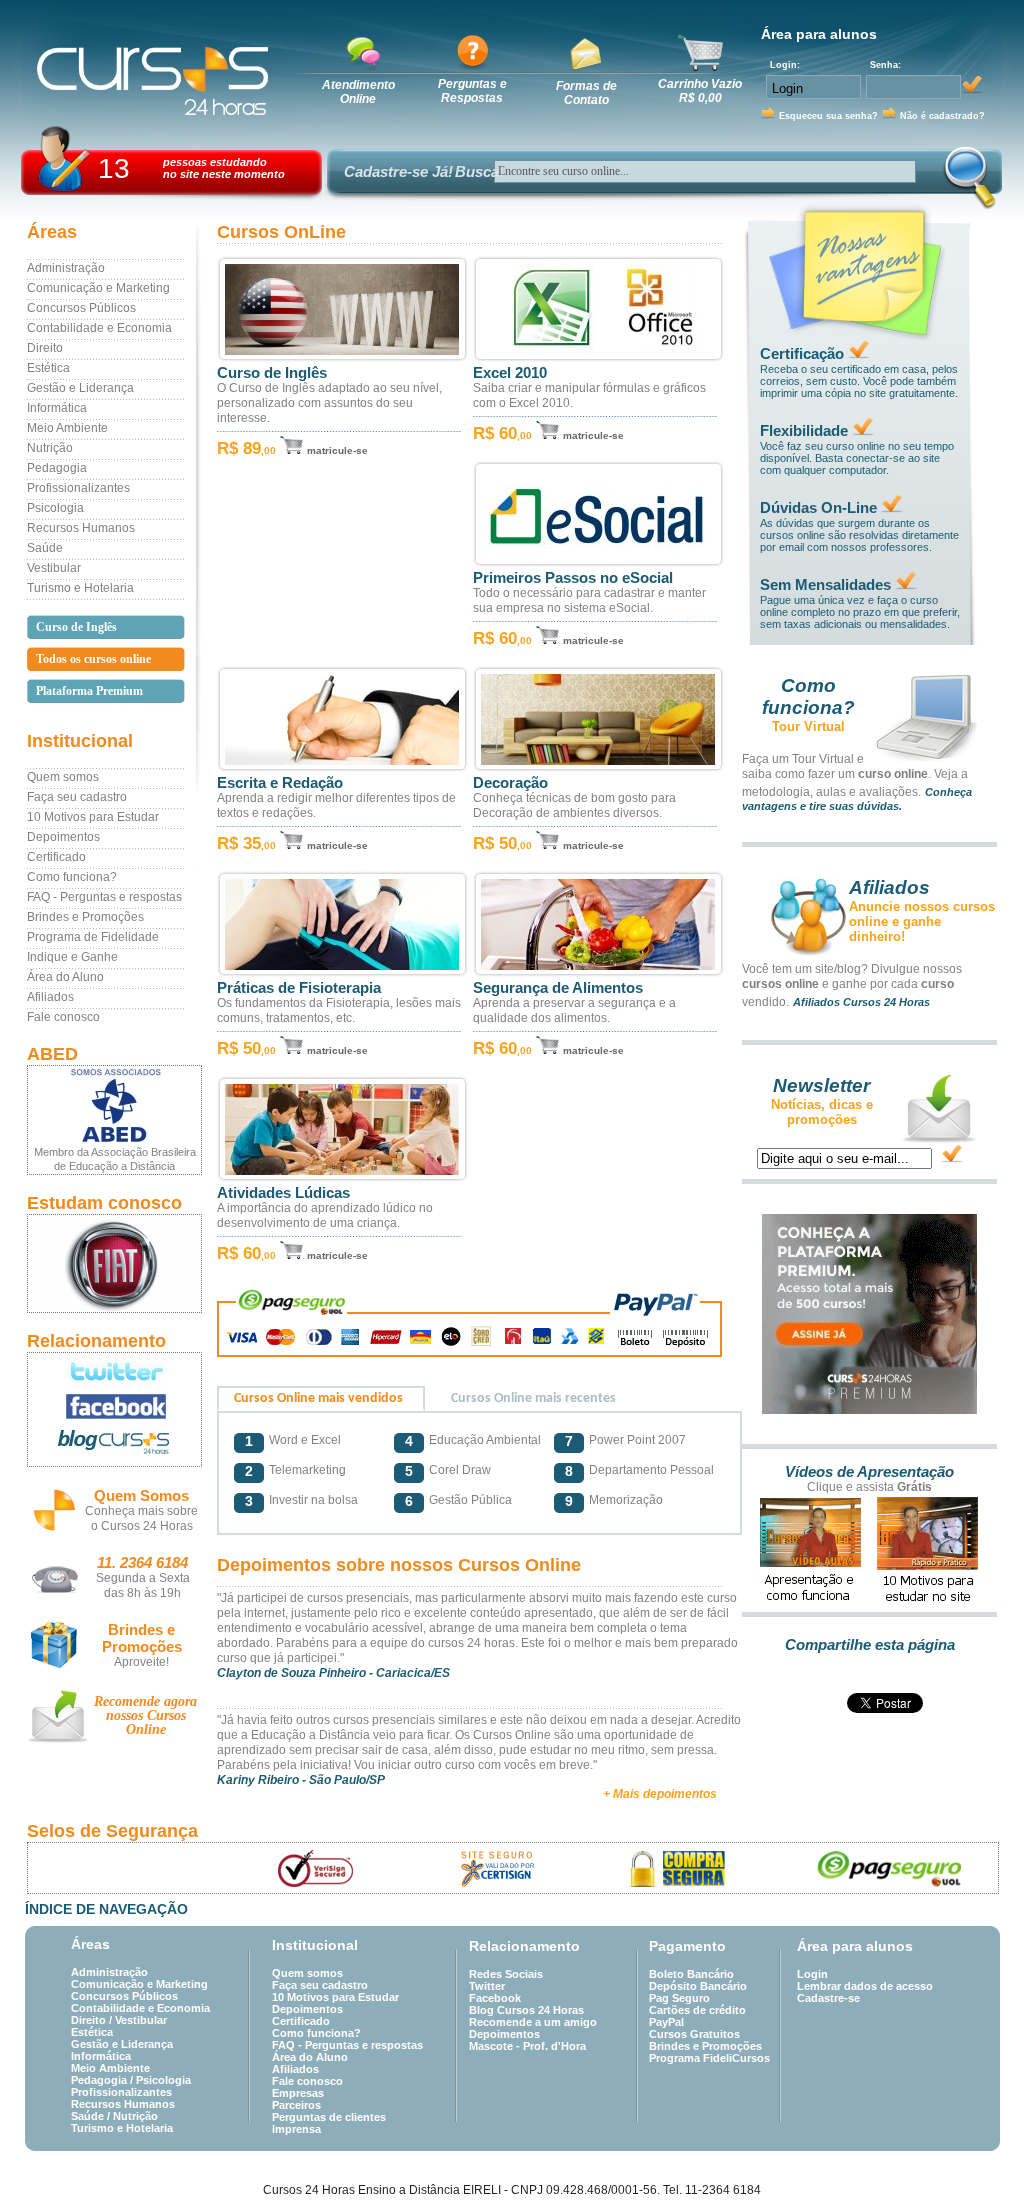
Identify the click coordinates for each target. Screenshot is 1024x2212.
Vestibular (54, 568)
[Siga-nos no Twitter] (114, 1371)
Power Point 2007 (637, 1440)
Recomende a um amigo (533, 2022)
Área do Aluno (65, 977)
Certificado (56, 857)
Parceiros (296, 2105)
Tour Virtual (808, 726)
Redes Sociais (506, 1974)
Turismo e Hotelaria (80, 588)
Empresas (298, 2093)
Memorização (626, 1500)
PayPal (666, 2022)
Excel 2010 (510, 373)
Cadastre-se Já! (398, 171)
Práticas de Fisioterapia (299, 988)
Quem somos (63, 777)
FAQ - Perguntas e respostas (104, 897)
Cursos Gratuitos (694, 2034)
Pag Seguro (679, 1998)
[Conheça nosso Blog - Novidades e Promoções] (114, 1445)
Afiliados (50, 997)
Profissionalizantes (78, 488)
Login (812, 1974)
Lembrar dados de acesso (865, 1986)
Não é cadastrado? (942, 116)
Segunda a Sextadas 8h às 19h (143, 1585)
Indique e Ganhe (72, 957)
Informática (57, 408)
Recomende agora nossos (145, 1715)
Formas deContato (586, 93)
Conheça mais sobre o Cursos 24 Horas (141, 1518)
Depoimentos (63, 837)
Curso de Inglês (272, 373)
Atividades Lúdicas (283, 1193)
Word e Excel (305, 1440)
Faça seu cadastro (77, 797)
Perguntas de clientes (329, 2117)
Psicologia (55, 508)
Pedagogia (57, 468)
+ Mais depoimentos (660, 1794)
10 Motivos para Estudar (93, 817)
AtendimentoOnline (358, 92)
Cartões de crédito (697, 2010)
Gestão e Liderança (80, 388)
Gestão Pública (470, 1500)
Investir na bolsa (313, 1500)
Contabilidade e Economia (99, 328)
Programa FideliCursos (709, 2058)
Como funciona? (72, 877)
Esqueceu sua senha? (828, 116)
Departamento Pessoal (651, 1470)
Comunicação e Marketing (98, 288)
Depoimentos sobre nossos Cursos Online (399, 1565)
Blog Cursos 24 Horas (526, 2010)
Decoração (510, 783)
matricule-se (337, 450)
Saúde (45, 548)
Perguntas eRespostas (472, 91)
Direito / (93, 2020)
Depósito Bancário (698, 1986)
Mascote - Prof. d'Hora (527, 2046)
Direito (45, 348)
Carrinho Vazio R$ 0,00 (700, 91)
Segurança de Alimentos (558, 988)
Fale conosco (63, 1017)
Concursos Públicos (81, 308)
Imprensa (296, 2129)
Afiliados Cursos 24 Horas (861, 1002)
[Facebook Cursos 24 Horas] (114, 1407)
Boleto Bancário (691, 1974)
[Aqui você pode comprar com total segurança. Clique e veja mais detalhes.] (678, 1868)
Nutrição (50, 448)
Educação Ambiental (485, 1440)
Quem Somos (141, 1495)
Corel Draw (460, 1470)
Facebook (495, 1998)
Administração (66, 268)
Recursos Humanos (81, 528)
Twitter (487, 1986)
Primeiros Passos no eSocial (573, 578)
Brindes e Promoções (85, 917)
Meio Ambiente (67, 428)
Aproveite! (141, 1662)
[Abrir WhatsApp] (974, 2161)
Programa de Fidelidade (93, 937)
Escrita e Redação (280, 783)
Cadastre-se (828, 1998)
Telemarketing (307, 1470)
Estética (48, 368)
